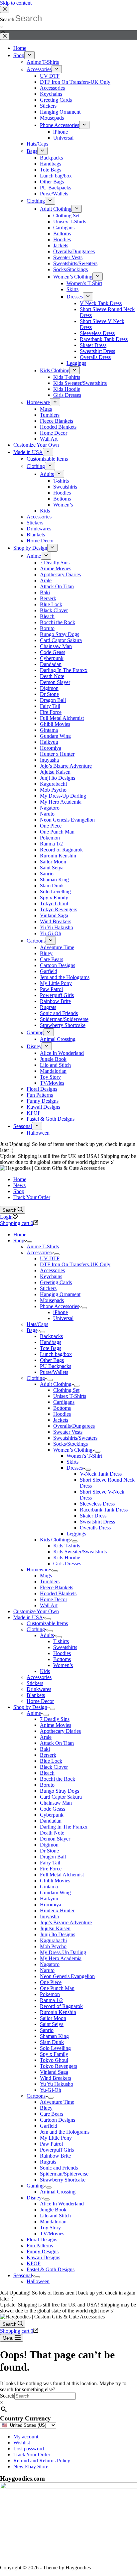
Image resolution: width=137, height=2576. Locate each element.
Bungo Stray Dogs (60, 1791)
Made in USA (28, 1617)
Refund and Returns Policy (42, 2461)
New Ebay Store (31, 2466)
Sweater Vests (68, 1432)
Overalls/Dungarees (74, 1426)
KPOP (34, 2263)
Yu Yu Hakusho (57, 2084)
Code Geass (53, 1809)
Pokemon (50, 1994)
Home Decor (54, 1599)
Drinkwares (39, 1689)
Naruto (47, 1970)
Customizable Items (47, 1623)
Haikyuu (49, 1899)
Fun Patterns (40, 2245)
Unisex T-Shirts (70, 1396)
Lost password (29, 2449)
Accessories (39, 1252)
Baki (45, 1749)
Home (20, 1179)
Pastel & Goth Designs (51, 2269)
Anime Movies (56, 1725)
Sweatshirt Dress (97, 1522)
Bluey (46, 2108)
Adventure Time (57, 2102)
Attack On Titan (57, 1743)
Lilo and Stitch (55, 2216)
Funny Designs (43, 2251)
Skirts (72, 1462)
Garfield (49, 2126)
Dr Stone (49, 1851)
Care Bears (52, 2114)
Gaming (35, 2186)
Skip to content (16, 3)
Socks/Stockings (70, 1444)
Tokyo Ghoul (54, 2060)
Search (7, 2396)
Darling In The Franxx (64, 1827)
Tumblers (50, 1581)
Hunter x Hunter (57, 1910)
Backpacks (51, 1336)
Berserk (48, 1755)
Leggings (76, 1534)
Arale (46, 1737)
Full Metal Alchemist (62, 1875)
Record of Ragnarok (61, 2006)
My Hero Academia (61, 1958)
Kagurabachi (53, 1940)
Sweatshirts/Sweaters (75, 1438)
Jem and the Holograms (65, 2132)
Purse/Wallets (54, 1372)
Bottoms (62, 1408)
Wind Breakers (56, 2078)
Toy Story (50, 2228)
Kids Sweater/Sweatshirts (80, 1552)
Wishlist (22, 2443)
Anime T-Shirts (43, 1246)
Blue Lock (51, 1761)
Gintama (49, 1887)
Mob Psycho (53, 1946)
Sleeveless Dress (97, 1504)
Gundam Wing (55, 1893)
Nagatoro (50, 1964)
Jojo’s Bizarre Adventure (66, 1922)
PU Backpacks (56, 1366)
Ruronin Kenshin (58, 2012)
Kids (45, 1671)
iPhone (61, 1312)
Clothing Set (66, 1390)
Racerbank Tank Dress (104, 1510)
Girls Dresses (67, 1564)
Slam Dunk (52, 2042)
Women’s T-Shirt (84, 1456)
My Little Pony (56, 2138)
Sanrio (47, 2030)
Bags (32, 1330)
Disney (34, 2198)
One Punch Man (57, 1988)
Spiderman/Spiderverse (64, 2174)
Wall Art (49, 1605)
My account (26, 2437)
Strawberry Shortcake (63, 2180)
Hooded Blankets (58, 1593)
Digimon (49, 1845)
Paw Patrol (51, 2144)
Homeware (38, 1569)
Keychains (51, 1276)
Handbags (51, 1342)
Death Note (52, 1833)
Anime (34, 1713)
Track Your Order (32, 1197)
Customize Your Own (36, 1611)
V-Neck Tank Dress (101, 1474)
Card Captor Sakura (61, 1797)
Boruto (47, 1785)
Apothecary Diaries (60, 1731)
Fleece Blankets (57, 1587)
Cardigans (64, 1402)
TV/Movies (52, 2234)
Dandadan (51, 1821)
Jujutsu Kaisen (55, 1928)
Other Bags (52, 1360)
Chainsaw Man (56, 1803)
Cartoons (36, 2096)
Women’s (63, 1665)
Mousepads (52, 1300)
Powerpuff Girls (57, 2150)
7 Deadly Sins (55, 1719)
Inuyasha (49, 1916)
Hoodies (62, 1414)
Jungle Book (53, 2210)
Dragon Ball (53, 1857)
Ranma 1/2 (51, 2000)
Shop (19, 1191)
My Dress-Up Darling (63, 1952)
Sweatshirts (65, 1647)
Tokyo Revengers (59, 2066)
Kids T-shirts (67, 1546)
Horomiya (51, 1904)
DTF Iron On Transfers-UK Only (75, 1264)
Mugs (46, 1575)
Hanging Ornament (60, 1294)
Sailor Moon (53, 2018)
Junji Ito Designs (58, 1934)
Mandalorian (53, 2222)
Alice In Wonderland (62, 2204)
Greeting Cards (56, 1282)
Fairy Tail (50, 1863)
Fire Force (51, 1869)
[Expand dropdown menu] (30, 1242)
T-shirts (61, 1641)
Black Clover (54, 1767)
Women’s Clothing (73, 1450)
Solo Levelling (55, 2048)
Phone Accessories (60, 1306)
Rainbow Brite (55, 2156)
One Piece (51, 1982)
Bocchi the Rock (58, 1779)
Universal (63, 1318)
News (19, 1185)
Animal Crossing (58, 2192)
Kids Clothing (55, 1540)
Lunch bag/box (56, 1354)
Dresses (75, 1468)
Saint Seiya (52, 2024)
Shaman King (54, 2036)
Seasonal (23, 2275)
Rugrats (48, 2162)
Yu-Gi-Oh (51, 2090)
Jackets (61, 1420)
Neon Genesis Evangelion (67, 1976)
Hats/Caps (37, 1324)
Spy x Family (54, 2054)
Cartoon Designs (58, 2120)
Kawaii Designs (43, 2257)
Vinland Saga (54, 2072)
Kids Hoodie (67, 1558)
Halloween (38, 2281)
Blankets (36, 1695)
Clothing (36, 1378)
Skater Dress (93, 1516)
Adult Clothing (56, 1384)
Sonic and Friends (59, 2168)
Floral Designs (42, 2240)
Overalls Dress (95, 1528)
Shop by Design (30, 1707)
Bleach (47, 1773)
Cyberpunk (52, 1815)
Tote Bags (51, 1348)
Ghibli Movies (55, 1881)
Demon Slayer (55, 1839)
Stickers (48, 1288)
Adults (47, 1635)
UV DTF (50, 1258)
